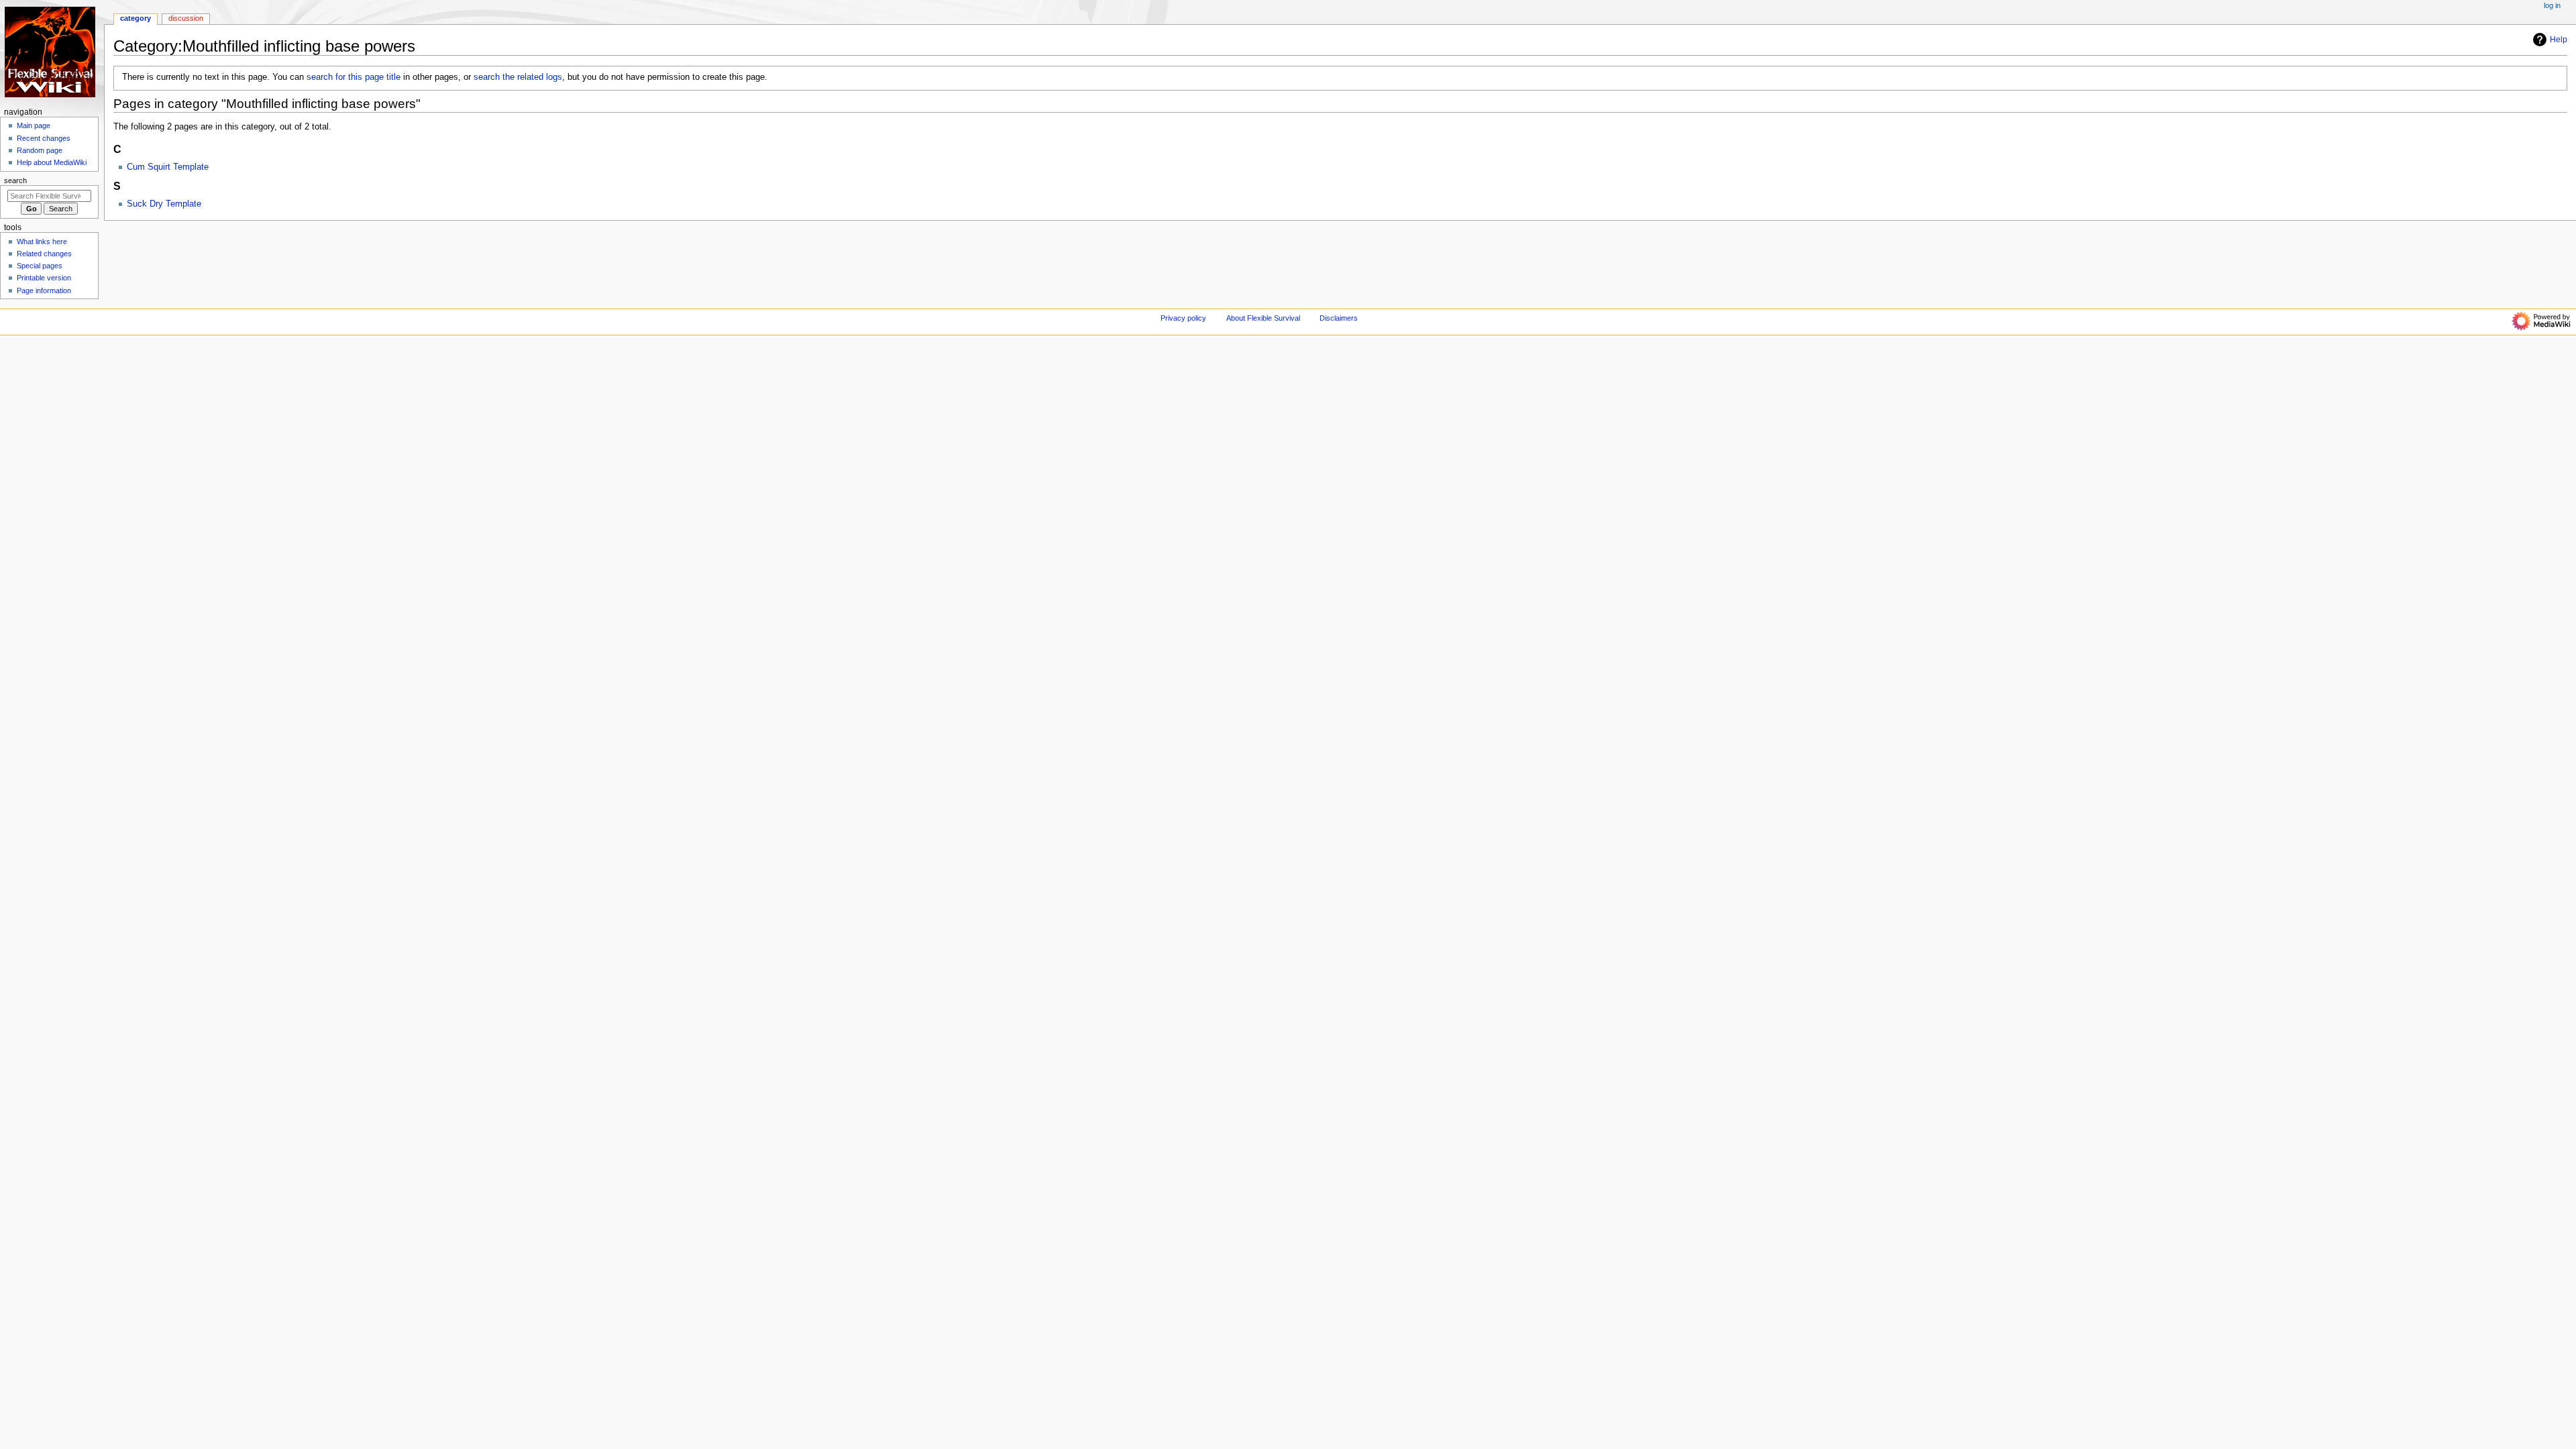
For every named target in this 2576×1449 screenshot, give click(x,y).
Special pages (40, 266)
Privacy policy (1183, 318)
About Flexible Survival (1263, 318)
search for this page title (354, 77)
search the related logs (518, 77)
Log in (2552, 5)
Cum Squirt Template (168, 167)
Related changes (44, 254)
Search (15, 180)
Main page (34, 125)
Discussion (186, 18)
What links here (42, 241)
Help (2559, 40)
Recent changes (44, 138)
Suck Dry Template (164, 204)
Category (136, 18)
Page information (44, 290)
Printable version (44, 278)
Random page (40, 150)
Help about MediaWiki (52, 162)
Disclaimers (1339, 318)
